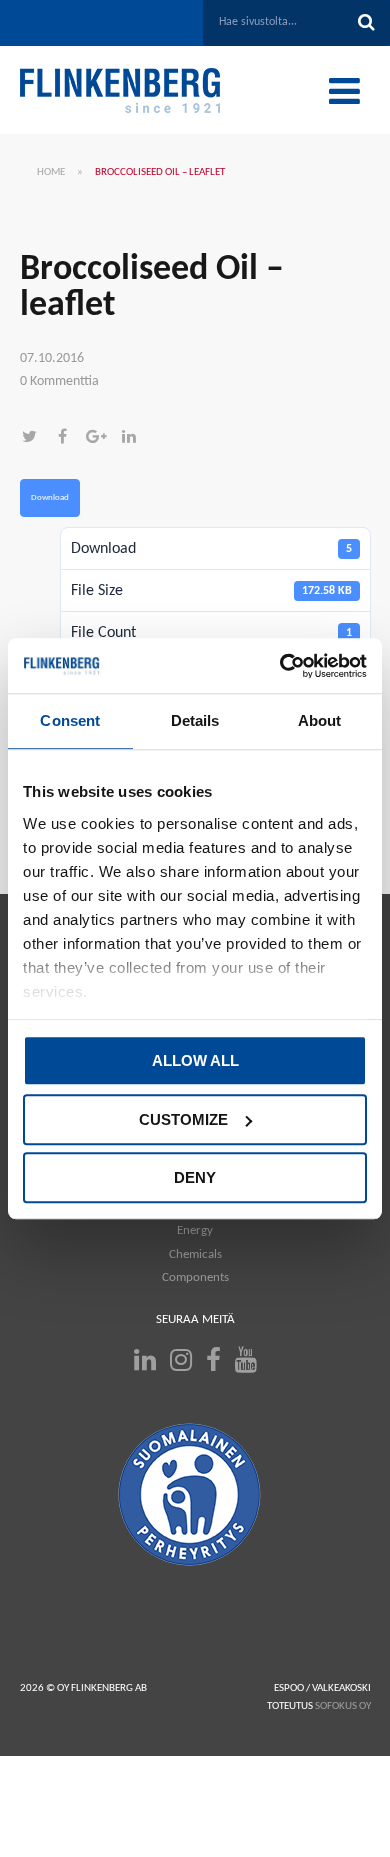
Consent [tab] (70, 720)
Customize (183, 1119)
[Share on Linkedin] (134, 438)
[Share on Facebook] (69, 438)
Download (50, 497)
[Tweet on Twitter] (36, 438)
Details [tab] (195, 720)
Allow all (195, 1060)
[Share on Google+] (102, 438)
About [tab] (320, 720)
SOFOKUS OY (343, 1706)
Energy (195, 1230)
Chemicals (195, 1254)
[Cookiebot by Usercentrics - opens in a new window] (280, 666)
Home (51, 172)
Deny (195, 1177)
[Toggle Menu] (344, 91)
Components (195, 1277)
